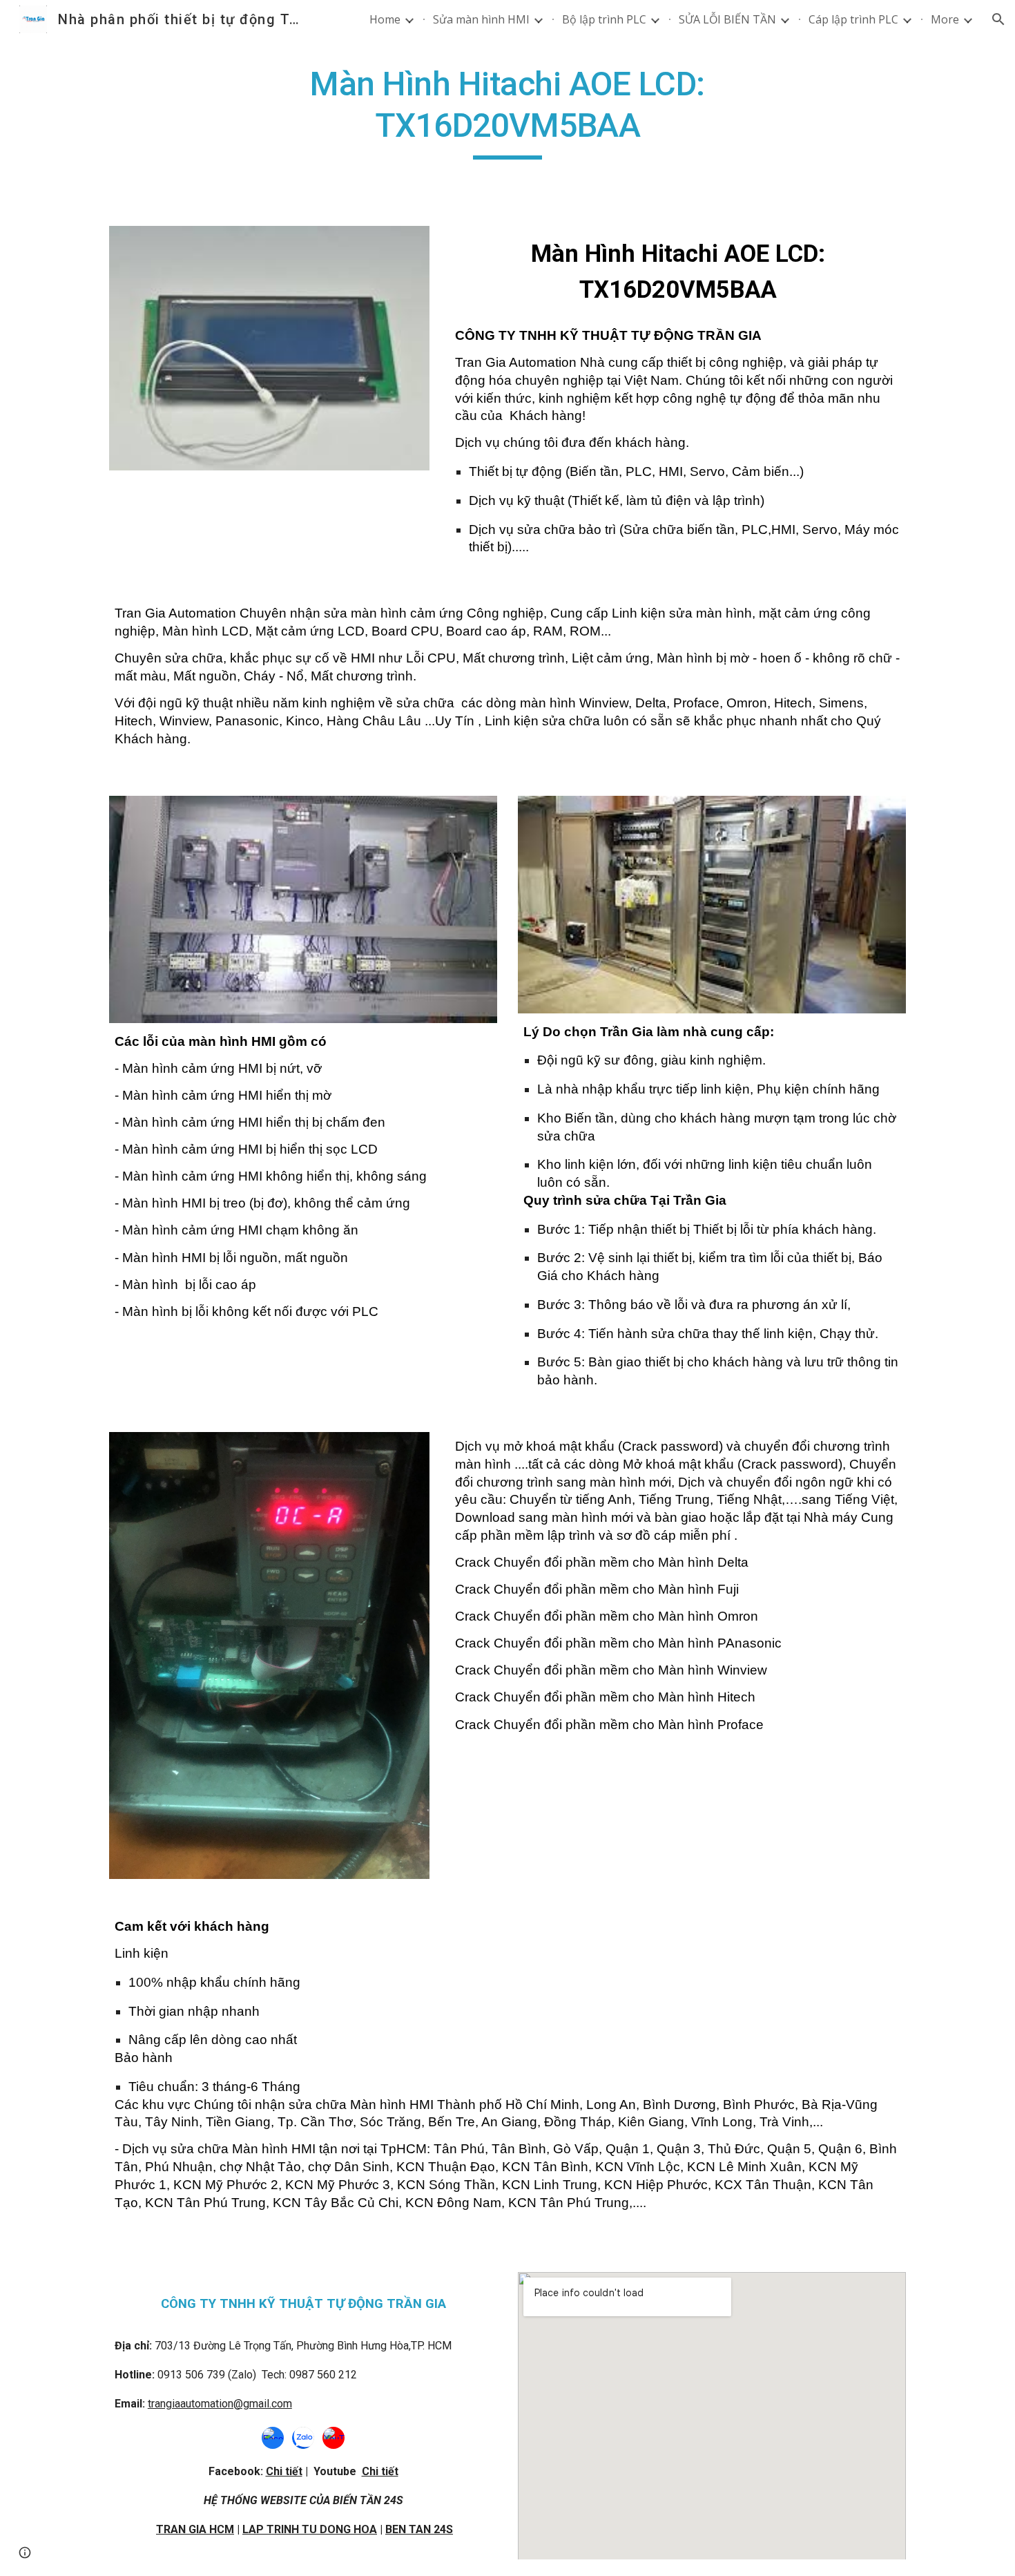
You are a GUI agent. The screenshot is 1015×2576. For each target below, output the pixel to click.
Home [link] (385, 19)
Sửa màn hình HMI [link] (481, 19)
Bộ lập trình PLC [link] (604, 19)
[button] (998, 19)
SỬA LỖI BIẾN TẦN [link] (727, 19)
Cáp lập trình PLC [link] (853, 19)
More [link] (945, 19)
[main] (507, 112)
